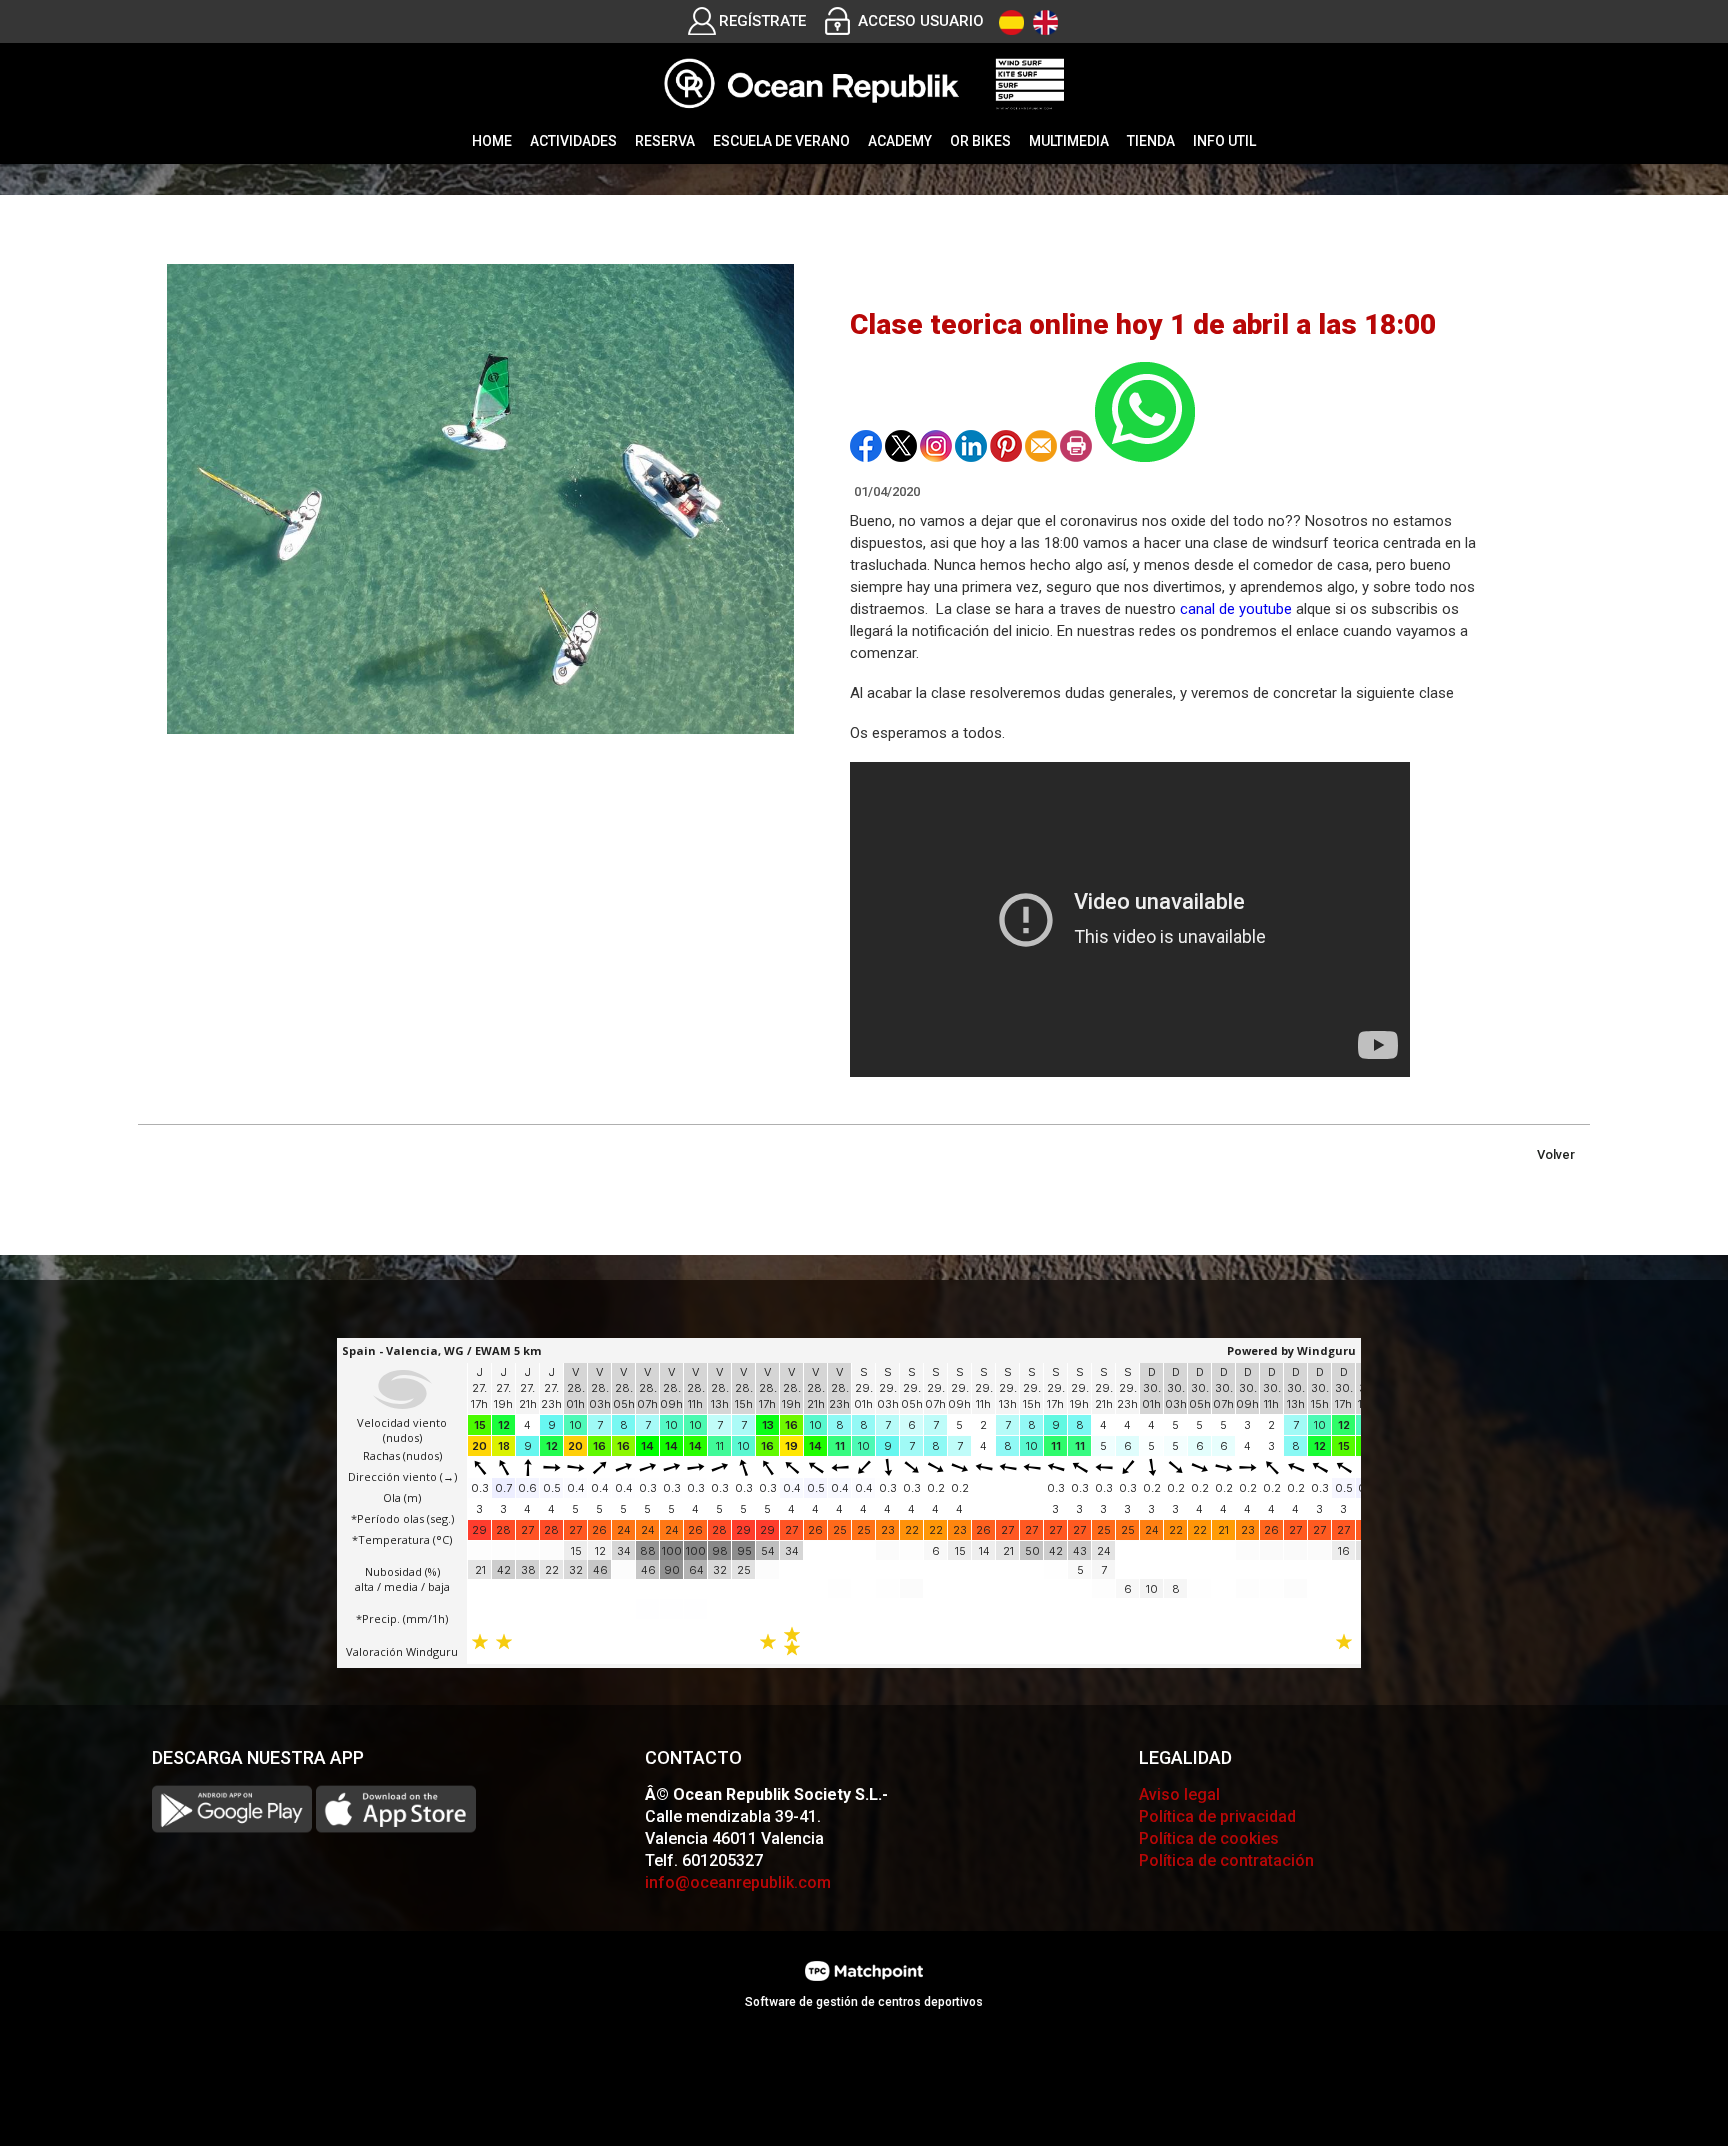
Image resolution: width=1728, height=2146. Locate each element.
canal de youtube (1236, 609)
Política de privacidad (1217, 1816)
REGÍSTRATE (762, 21)
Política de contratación (1226, 1860)
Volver (1556, 1154)
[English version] (1045, 22)
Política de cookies (1209, 1838)
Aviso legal (1179, 1794)
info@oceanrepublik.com (738, 1882)
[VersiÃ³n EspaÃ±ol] (1011, 22)
